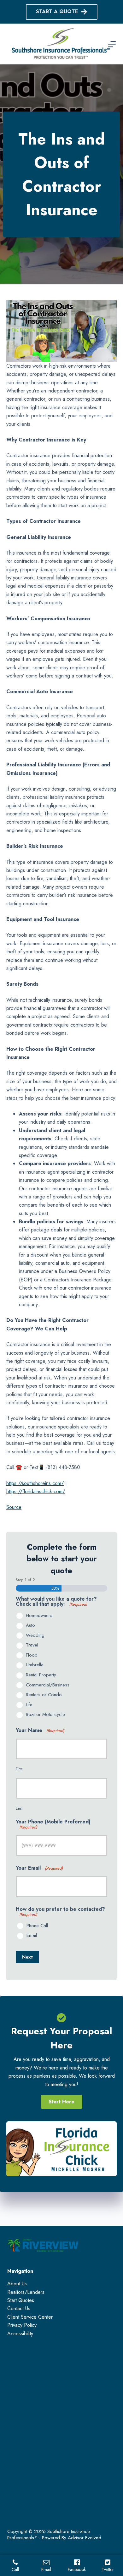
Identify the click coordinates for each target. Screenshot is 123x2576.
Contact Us (19, 2308)
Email (32, 1936)
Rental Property (41, 1675)
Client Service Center (30, 2317)
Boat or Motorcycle (45, 1715)
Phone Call (37, 1926)
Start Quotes (21, 2300)
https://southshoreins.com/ (35, 1483)
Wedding (35, 1636)
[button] (61, 2102)
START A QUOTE (57, 11)
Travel (32, 1645)
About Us (17, 2284)
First (19, 1769)
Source (14, 1507)
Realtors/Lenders (26, 2292)
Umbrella (35, 1665)
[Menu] (112, 44)
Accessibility (20, 2334)
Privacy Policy (22, 2325)
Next (27, 1957)
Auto (30, 1625)
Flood (32, 1655)
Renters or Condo (44, 1695)
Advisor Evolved (85, 2538)
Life (29, 1705)
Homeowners (39, 1616)
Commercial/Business (48, 1685)
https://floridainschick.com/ (36, 1491)
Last (19, 1808)
